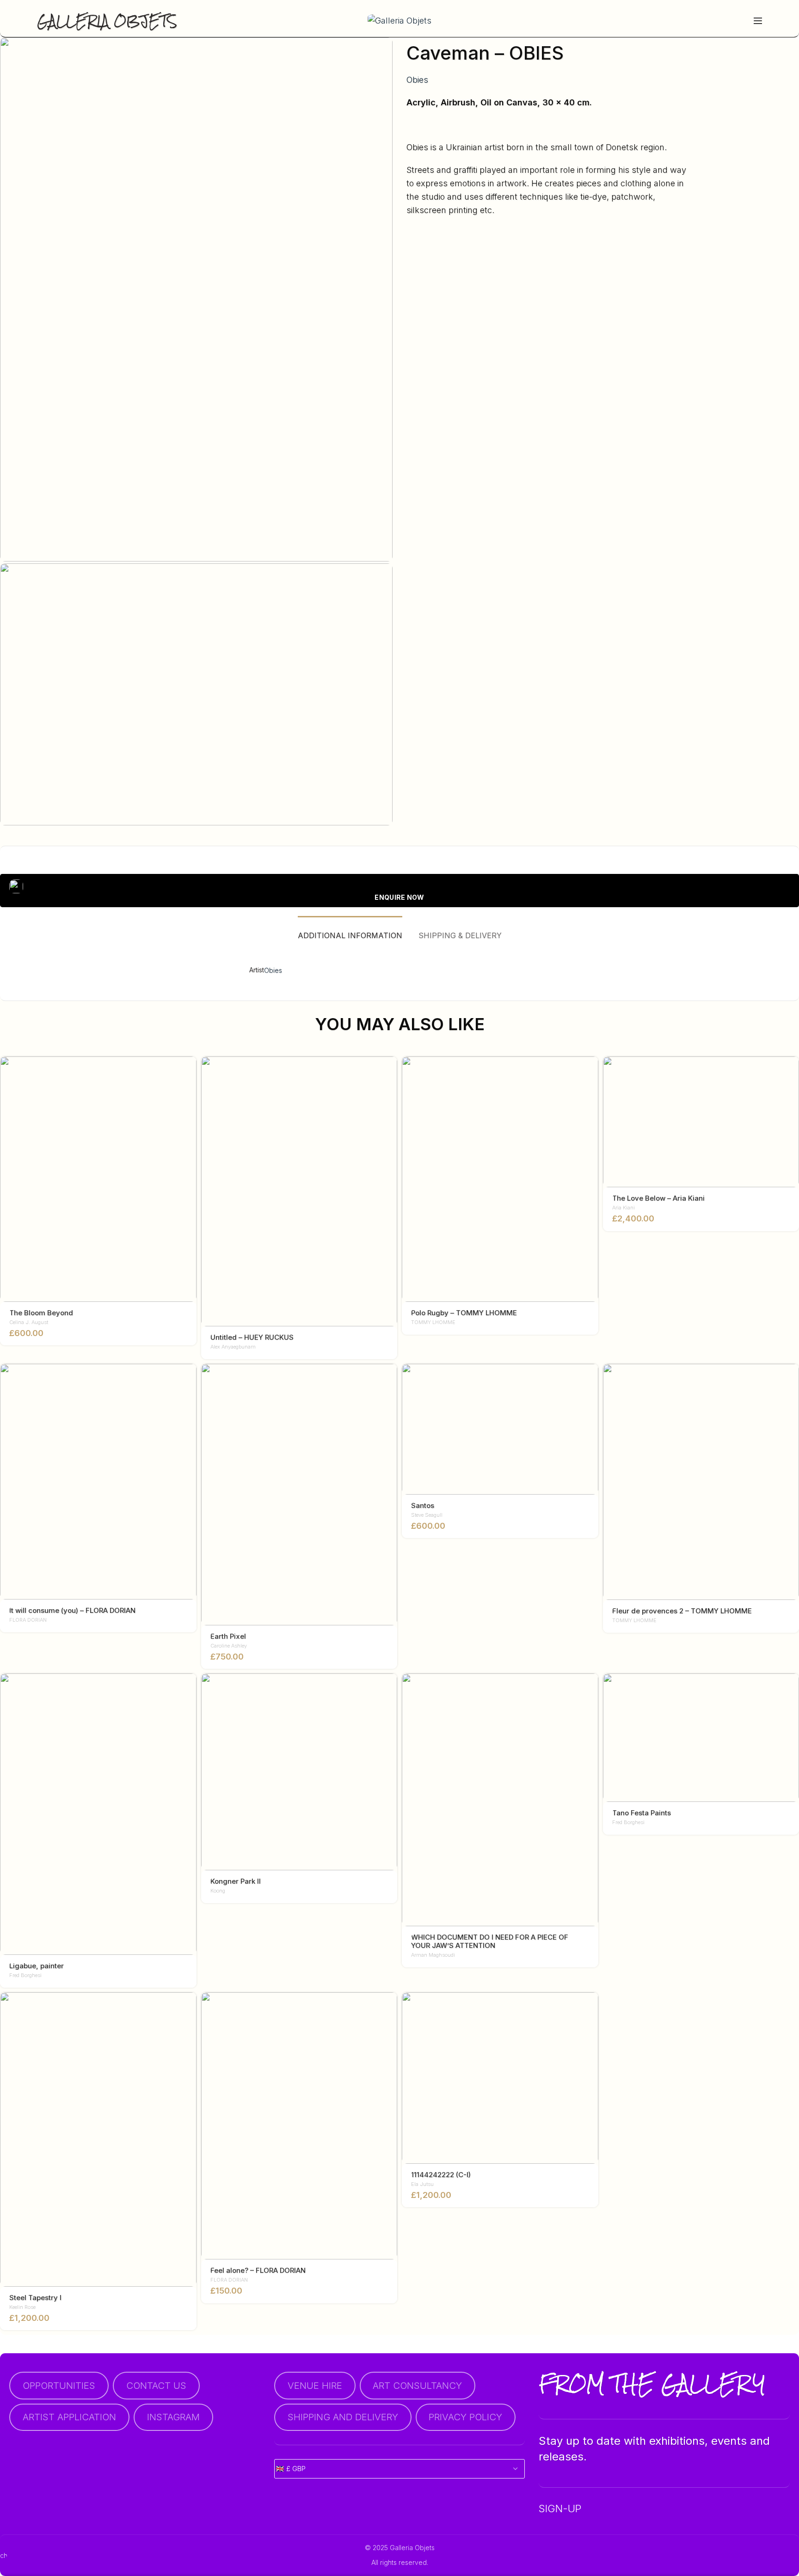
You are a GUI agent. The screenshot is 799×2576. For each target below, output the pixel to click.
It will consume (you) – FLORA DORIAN (72, 1611)
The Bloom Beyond (41, 1313)
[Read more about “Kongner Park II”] (390, 1688)
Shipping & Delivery (460, 935)
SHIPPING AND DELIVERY (343, 2417)
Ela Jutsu (422, 2184)
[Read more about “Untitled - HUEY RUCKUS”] (390, 1071)
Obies (417, 80)
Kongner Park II (236, 1881)
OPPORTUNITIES (59, 2385)
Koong (218, 1891)
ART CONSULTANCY (417, 2385)
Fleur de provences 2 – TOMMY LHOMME (682, 1611)
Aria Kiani (624, 1208)
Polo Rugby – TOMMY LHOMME (464, 1313)
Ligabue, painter (37, 1966)
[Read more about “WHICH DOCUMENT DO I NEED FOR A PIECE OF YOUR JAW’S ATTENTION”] (591, 1688)
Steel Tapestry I (35, 2298)
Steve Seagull (427, 1515)
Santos (423, 1506)
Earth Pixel (228, 1636)
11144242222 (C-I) (441, 2175)
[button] (190, 1071)
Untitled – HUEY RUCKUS (252, 1337)
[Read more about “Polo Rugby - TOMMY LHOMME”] (591, 1071)
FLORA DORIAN (28, 1620)
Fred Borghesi (25, 1975)
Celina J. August (29, 1322)
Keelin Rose (22, 2307)
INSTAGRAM (173, 2417)
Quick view (190, 1092)
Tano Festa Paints (642, 1813)
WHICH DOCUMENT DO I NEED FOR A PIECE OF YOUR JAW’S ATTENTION (490, 1941)
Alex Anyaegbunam (233, 1347)
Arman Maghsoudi (433, 1955)
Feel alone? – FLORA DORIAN (258, 2271)
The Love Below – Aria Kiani (658, 1198)
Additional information (350, 935)
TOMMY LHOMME (433, 1322)
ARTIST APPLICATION (69, 2417)
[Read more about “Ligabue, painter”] (190, 1688)
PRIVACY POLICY (465, 2417)
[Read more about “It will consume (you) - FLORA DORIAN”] (190, 1379)
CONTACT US (156, 2385)
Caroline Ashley (229, 1646)
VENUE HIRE (315, 2385)
